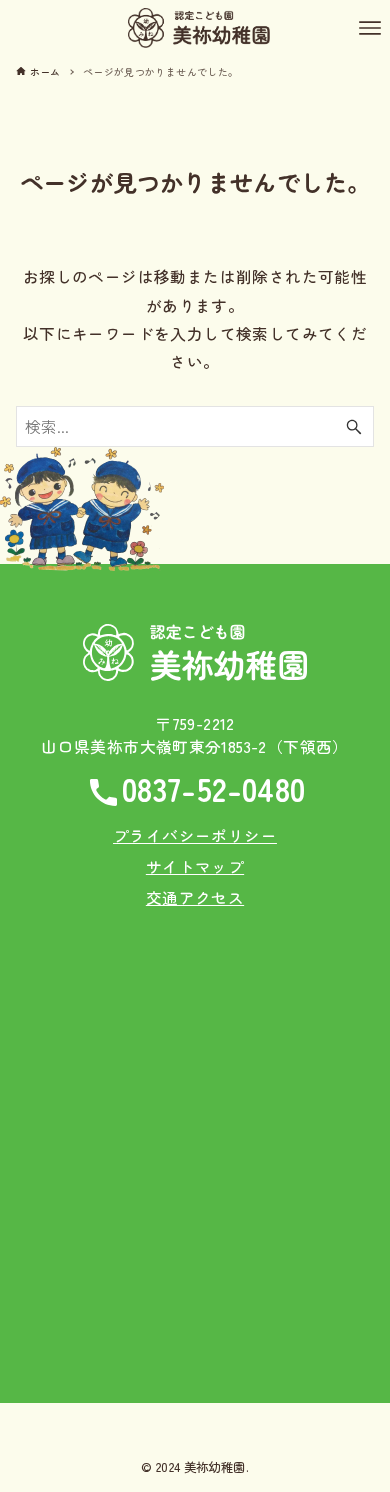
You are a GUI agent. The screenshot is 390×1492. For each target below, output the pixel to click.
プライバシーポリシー (195, 835)
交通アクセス (195, 897)
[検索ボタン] (354, 426)
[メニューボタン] (370, 28)
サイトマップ (195, 866)
